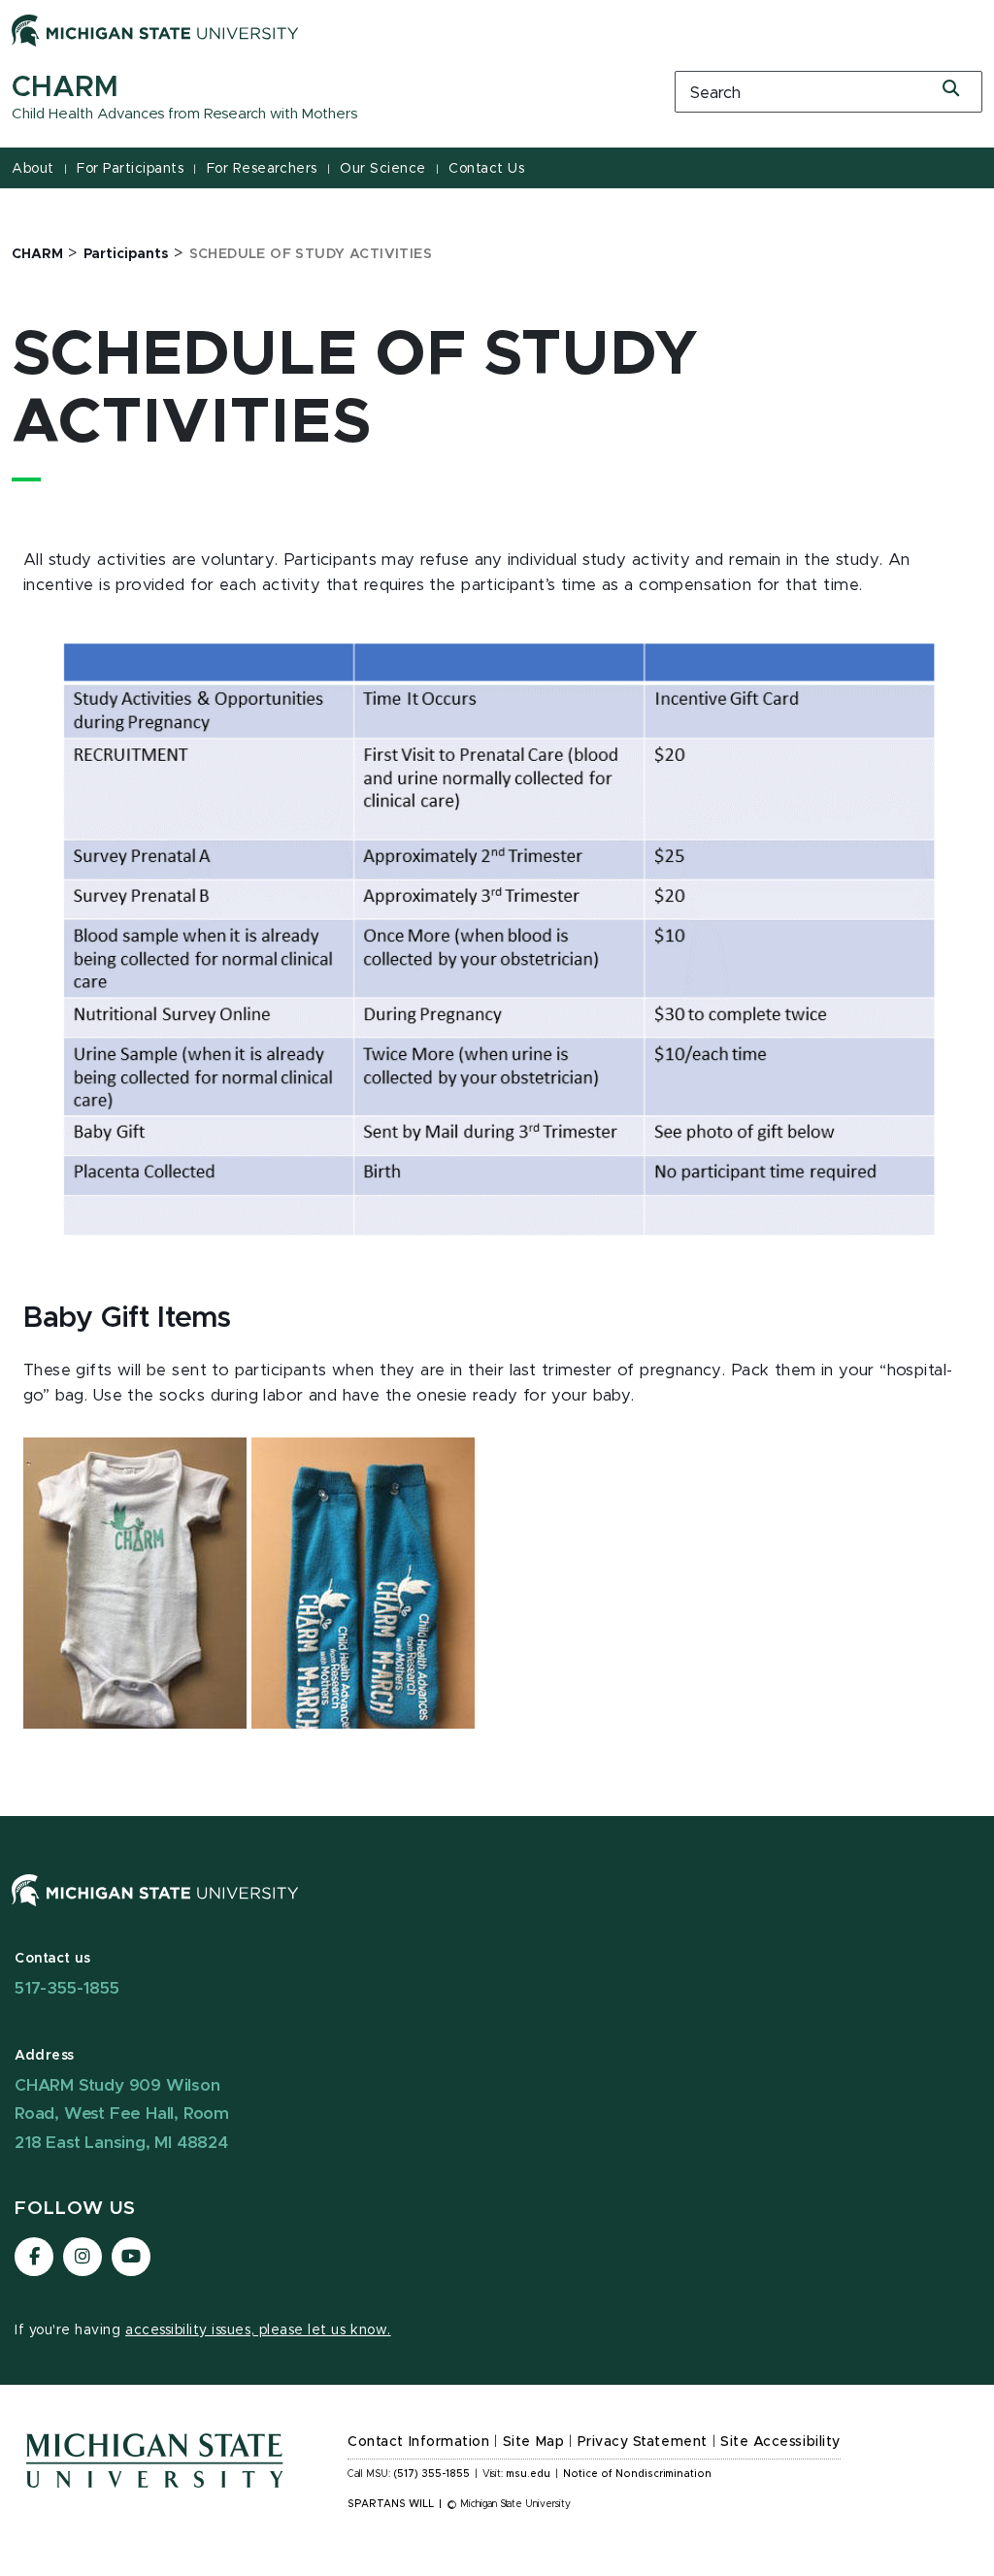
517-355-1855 (67, 1988)
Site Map (533, 2442)
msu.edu (528, 2474)
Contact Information (418, 2442)
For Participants (130, 169)
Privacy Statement (643, 2442)
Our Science (383, 169)
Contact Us (486, 169)
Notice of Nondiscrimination (637, 2474)
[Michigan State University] (155, 30)
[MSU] (497, 1910)
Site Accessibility (780, 2442)
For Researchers (262, 169)
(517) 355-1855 (431, 2474)
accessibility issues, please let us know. (258, 2330)
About (33, 169)
